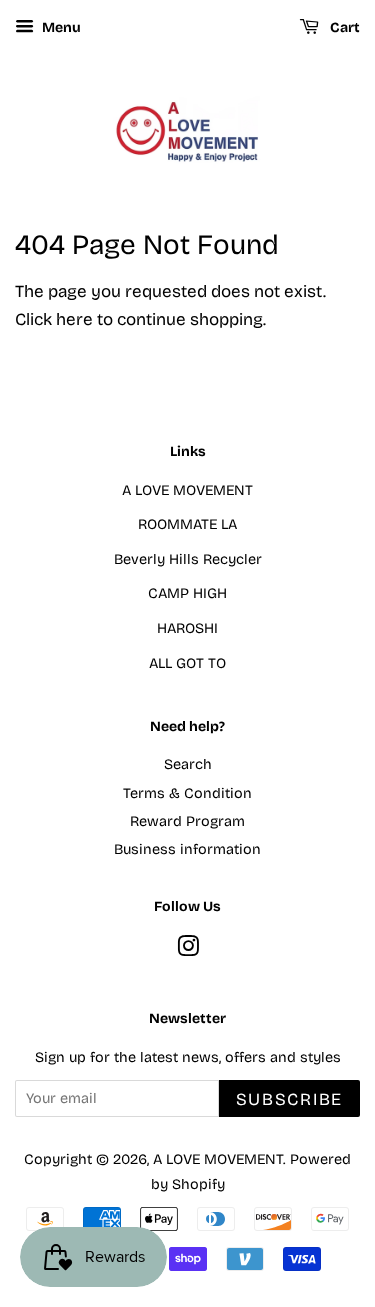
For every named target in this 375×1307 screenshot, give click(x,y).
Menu (60, 27)
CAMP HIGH (187, 593)
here (74, 319)
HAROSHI (187, 628)
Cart (343, 27)
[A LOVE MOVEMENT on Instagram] (188, 950)
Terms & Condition (187, 793)
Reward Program (187, 821)
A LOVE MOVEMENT (187, 490)
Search (188, 764)
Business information (187, 849)
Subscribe (289, 1099)
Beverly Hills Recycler (188, 559)
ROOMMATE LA (187, 524)
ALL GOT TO (187, 663)
